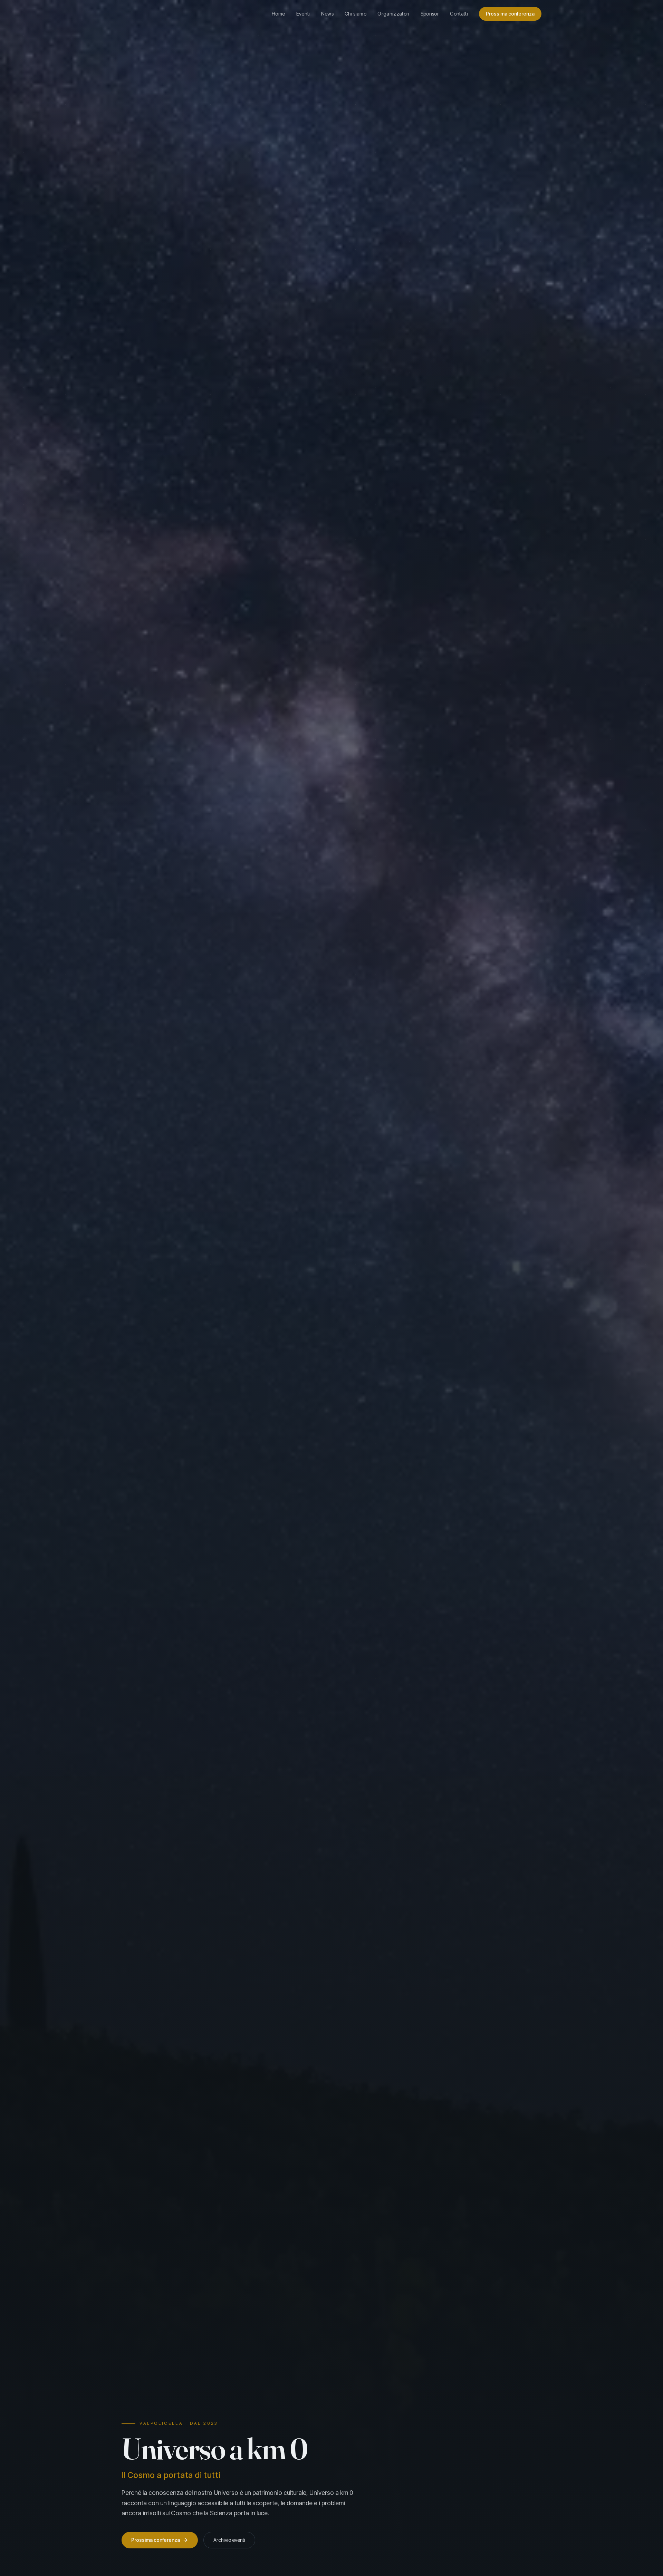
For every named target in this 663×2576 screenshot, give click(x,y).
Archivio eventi (229, 2540)
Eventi (303, 14)
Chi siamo (355, 14)
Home (278, 14)
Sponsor (430, 14)
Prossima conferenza (510, 14)
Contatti (459, 14)
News (327, 14)
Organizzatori (393, 14)
